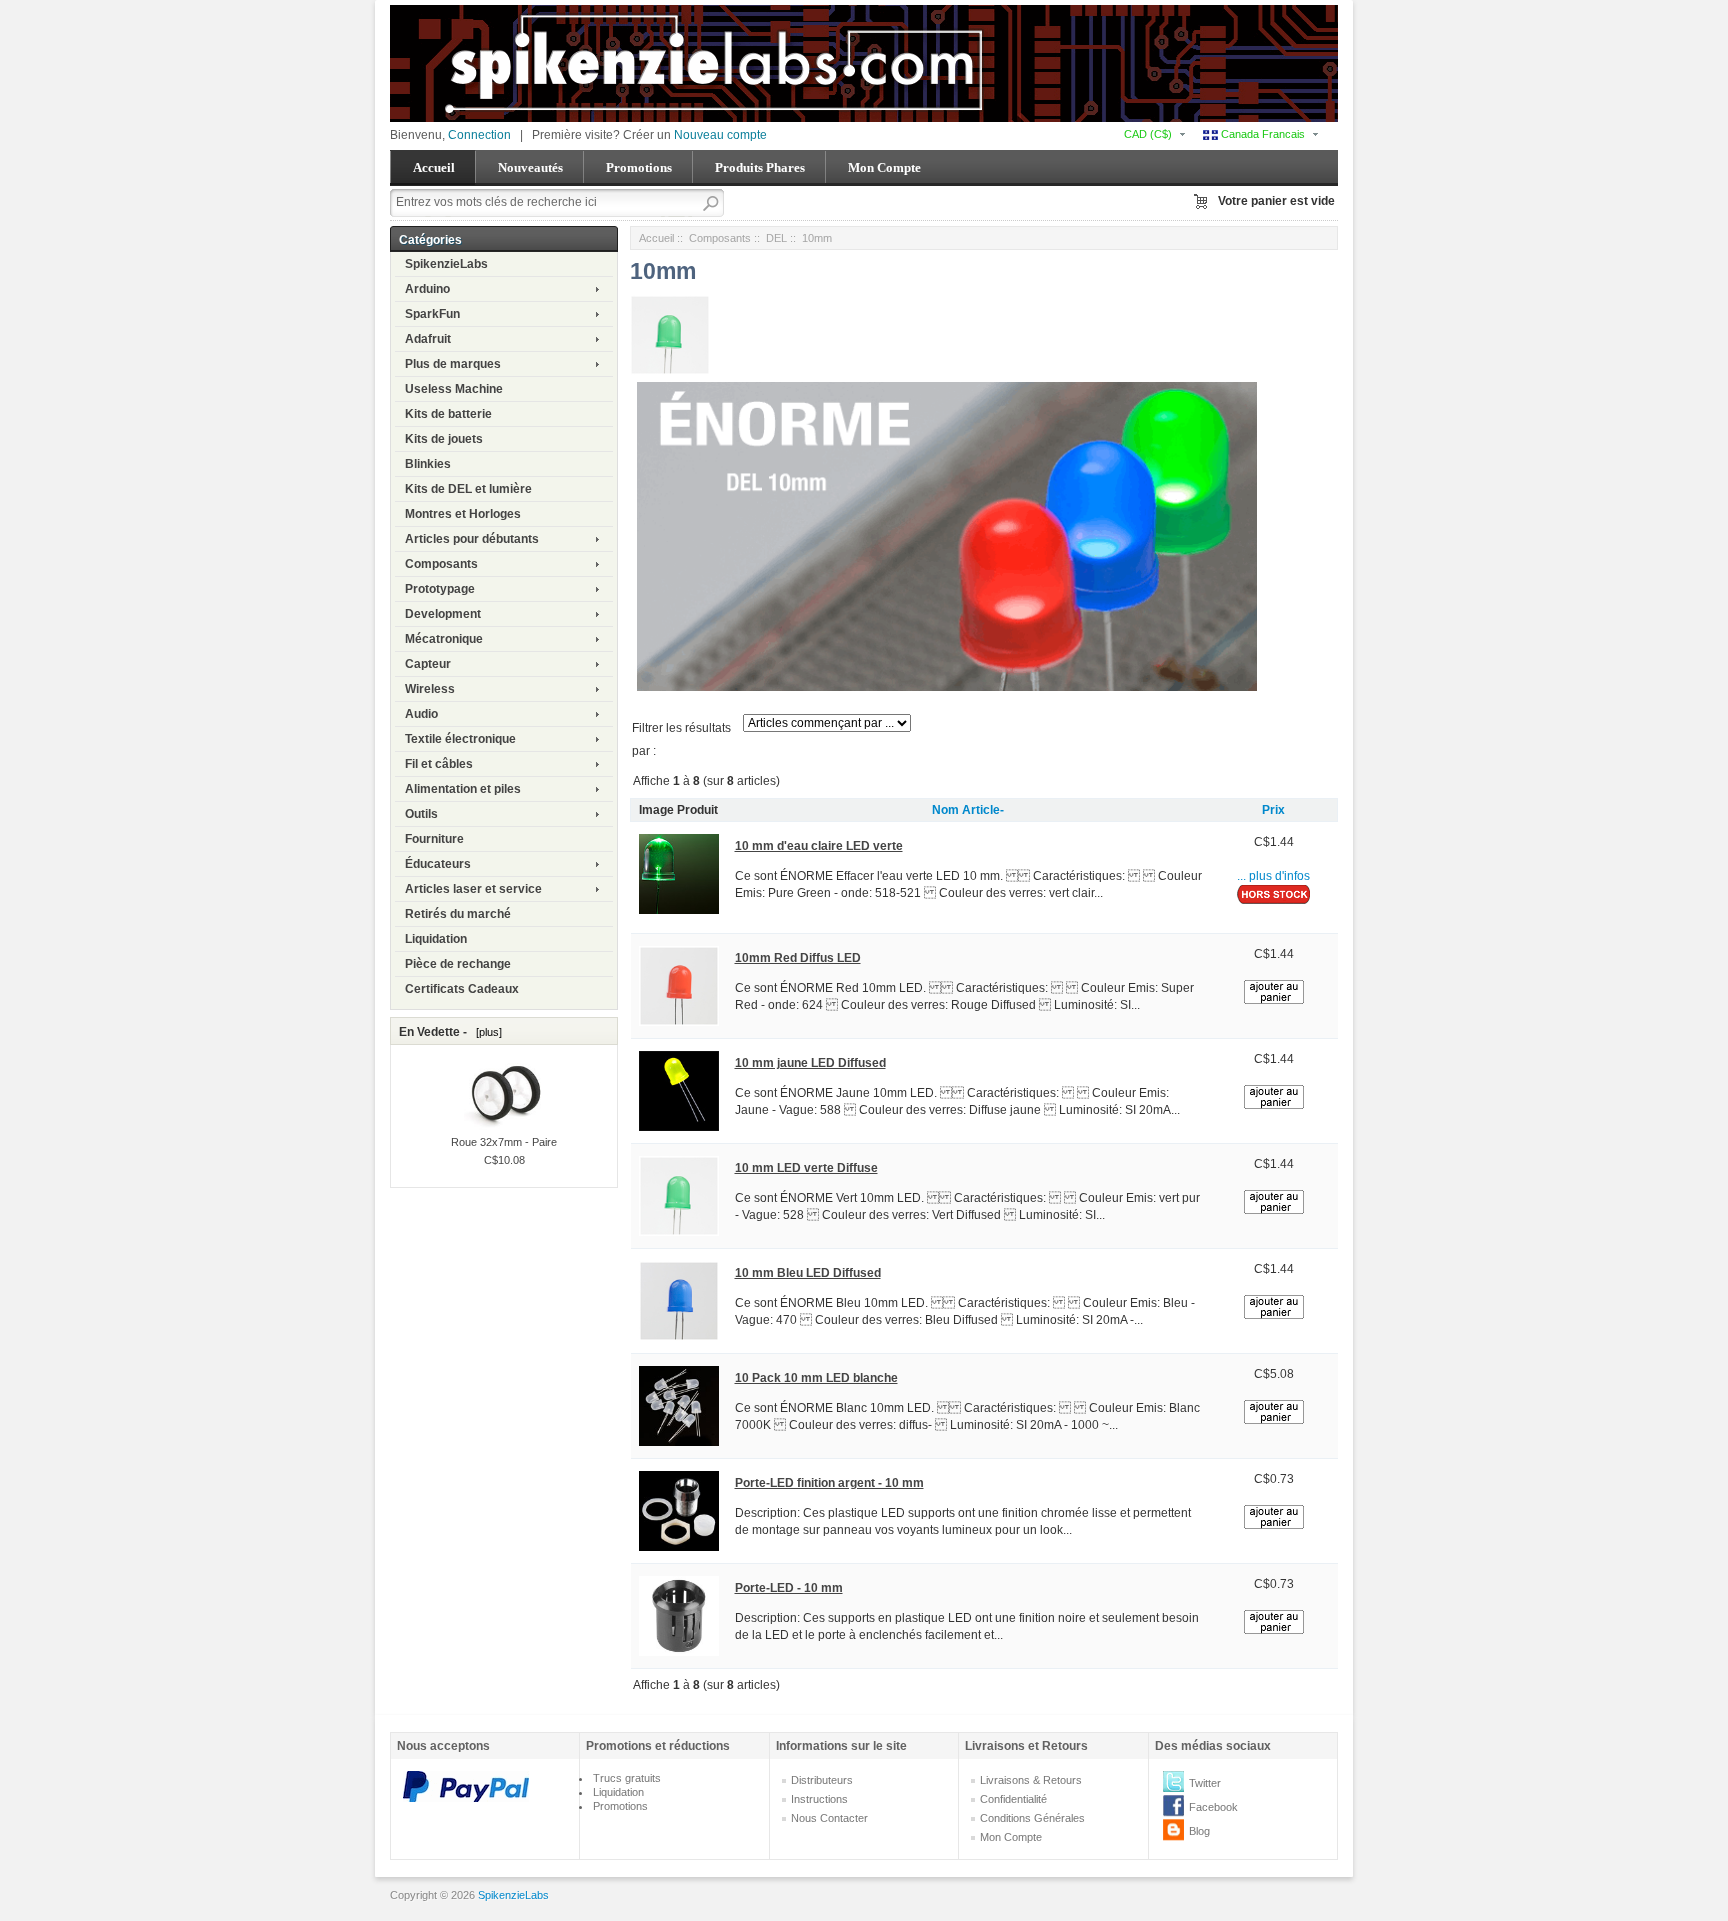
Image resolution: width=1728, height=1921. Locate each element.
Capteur (428, 664)
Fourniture (434, 839)
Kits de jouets (444, 439)
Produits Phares (760, 167)
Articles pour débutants (472, 539)
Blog (1199, 1831)
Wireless (430, 689)
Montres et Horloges (463, 514)
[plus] (486, 1032)
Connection (479, 135)
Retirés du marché (458, 914)
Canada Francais (1261, 134)
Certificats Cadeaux (462, 989)
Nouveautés (530, 167)
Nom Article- (968, 810)
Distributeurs (822, 1780)
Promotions (639, 167)
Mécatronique (444, 639)
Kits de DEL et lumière (468, 489)
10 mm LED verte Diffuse (806, 1168)
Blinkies (428, 464)
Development (443, 614)
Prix (1273, 810)
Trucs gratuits (627, 1778)
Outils (421, 814)
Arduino (427, 289)
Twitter (1205, 1783)
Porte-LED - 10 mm (789, 1588)
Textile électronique (460, 739)
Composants (441, 564)
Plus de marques (453, 364)
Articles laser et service (473, 889)
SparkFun (432, 314)
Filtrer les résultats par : (681, 739)
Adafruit (428, 339)
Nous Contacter (829, 1818)
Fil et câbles (439, 764)
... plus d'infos (1273, 876)
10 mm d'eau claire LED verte (819, 846)
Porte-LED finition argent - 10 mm (829, 1483)
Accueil (434, 167)
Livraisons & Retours (1031, 1780)
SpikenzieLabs (446, 264)
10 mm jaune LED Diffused (810, 1063)
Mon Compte (884, 167)
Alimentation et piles (463, 789)
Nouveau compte (720, 135)
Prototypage (440, 589)
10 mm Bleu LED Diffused (808, 1273)
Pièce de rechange (458, 964)
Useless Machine (454, 389)
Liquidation (436, 939)
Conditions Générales (1032, 1818)
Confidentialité (1013, 1799)
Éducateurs (438, 864)
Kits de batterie (448, 414)
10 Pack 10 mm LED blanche (816, 1378)
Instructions (819, 1799)
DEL (776, 238)
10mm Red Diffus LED (798, 958)
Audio (421, 714)
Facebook (1213, 1807)
